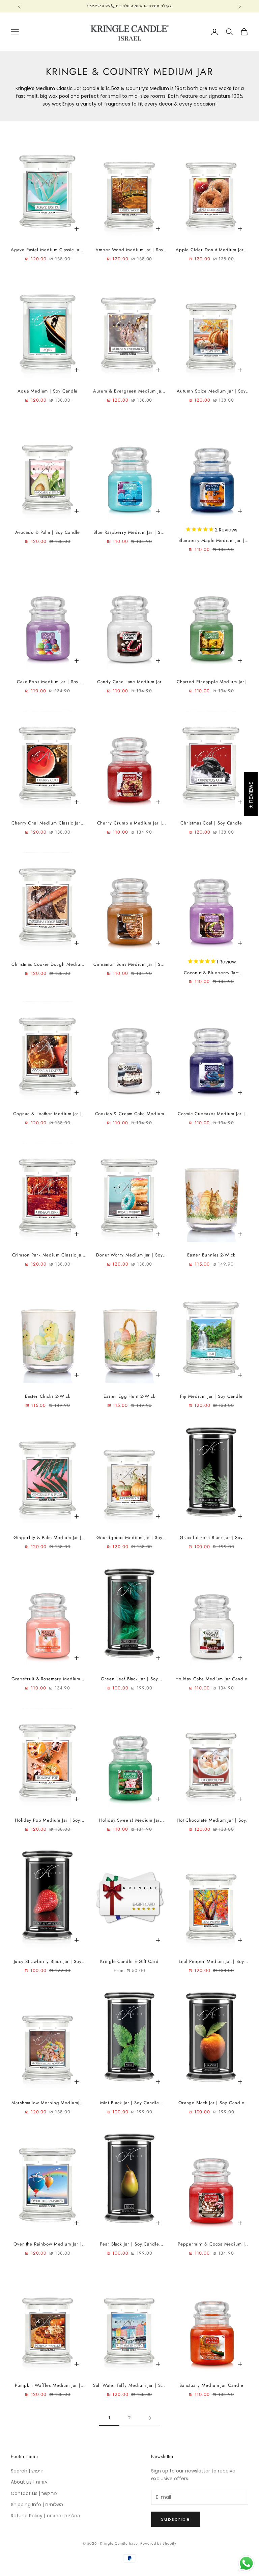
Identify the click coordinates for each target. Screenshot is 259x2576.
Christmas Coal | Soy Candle (211, 823)
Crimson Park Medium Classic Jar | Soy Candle (48, 1255)
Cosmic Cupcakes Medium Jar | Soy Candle (211, 1114)
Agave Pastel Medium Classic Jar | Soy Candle (48, 250)
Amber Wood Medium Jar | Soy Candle (129, 250)
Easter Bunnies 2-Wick (211, 1255)
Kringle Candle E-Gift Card (129, 1961)
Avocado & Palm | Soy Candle (48, 532)
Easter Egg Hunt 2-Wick (129, 1396)
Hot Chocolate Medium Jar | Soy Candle (211, 1820)
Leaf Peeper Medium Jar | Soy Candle (211, 1962)
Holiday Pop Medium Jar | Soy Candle (48, 1820)
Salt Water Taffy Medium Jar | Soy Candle (129, 2386)
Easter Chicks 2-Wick (48, 1396)
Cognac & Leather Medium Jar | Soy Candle (48, 1114)
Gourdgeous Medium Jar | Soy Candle (129, 1538)
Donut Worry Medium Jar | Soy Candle (129, 1255)
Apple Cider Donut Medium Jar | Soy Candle (211, 250)
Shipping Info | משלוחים (37, 2505)
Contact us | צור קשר (34, 2493)
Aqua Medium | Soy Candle (48, 391)
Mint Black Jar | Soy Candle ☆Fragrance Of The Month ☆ (129, 2103)
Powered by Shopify (158, 2543)
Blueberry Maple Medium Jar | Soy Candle (211, 541)
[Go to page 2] (150, 2418)
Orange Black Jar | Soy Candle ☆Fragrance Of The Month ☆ (211, 2103)
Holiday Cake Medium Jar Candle (211, 1679)
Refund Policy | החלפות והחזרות (46, 2516)
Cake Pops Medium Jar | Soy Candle (48, 682)
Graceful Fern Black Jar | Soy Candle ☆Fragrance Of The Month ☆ (211, 1538)
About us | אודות (29, 2482)
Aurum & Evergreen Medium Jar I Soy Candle (130, 391)
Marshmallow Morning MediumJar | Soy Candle (48, 2103)
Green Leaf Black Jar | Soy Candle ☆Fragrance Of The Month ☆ (129, 1679)
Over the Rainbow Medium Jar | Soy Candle (48, 2244)
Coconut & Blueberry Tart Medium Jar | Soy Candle (211, 973)
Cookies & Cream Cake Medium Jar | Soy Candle (130, 1114)
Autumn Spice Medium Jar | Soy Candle (211, 391)
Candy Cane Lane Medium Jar (129, 682)
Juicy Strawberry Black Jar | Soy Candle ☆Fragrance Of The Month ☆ (48, 1962)
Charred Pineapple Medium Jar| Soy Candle (211, 682)
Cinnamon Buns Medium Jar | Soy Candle (129, 965)
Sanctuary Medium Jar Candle (211, 2385)
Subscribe (176, 2519)
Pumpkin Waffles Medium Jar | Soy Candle (48, 2386)
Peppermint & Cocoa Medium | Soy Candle (211, 2244)
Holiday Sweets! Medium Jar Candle (129, 1820)
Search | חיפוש (27, 2471)
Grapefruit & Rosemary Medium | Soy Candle (48, 1679)
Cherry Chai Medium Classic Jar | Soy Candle (48, 823)
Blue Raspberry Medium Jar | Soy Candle (129, 533)
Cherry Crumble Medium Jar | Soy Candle (130, 823)
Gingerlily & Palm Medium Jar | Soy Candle (48, 1538)
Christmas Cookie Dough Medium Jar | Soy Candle (48, 965)
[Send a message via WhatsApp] (246, 2563)
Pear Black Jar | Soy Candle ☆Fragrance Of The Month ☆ (129, 2244)
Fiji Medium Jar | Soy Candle (211, 1396)
